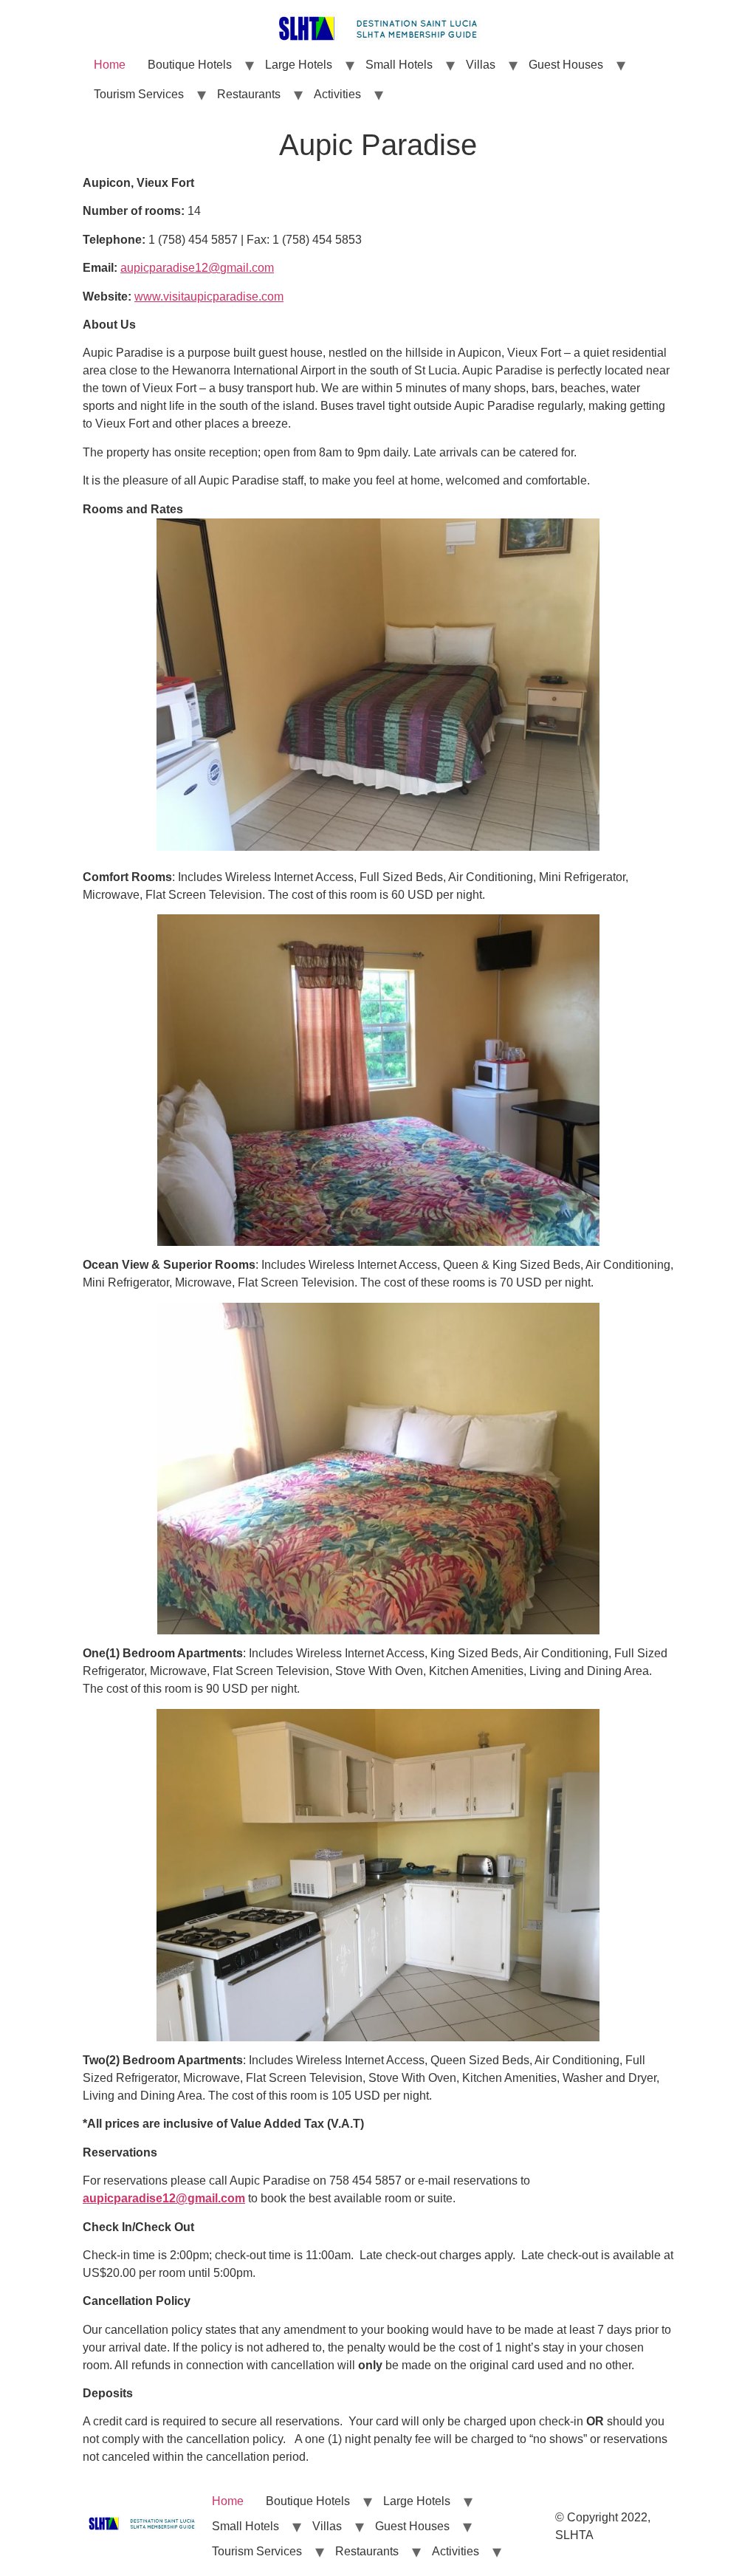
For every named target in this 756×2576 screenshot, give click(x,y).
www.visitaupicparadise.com (209, 297)
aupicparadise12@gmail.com (197, 268)
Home (110, 65)
